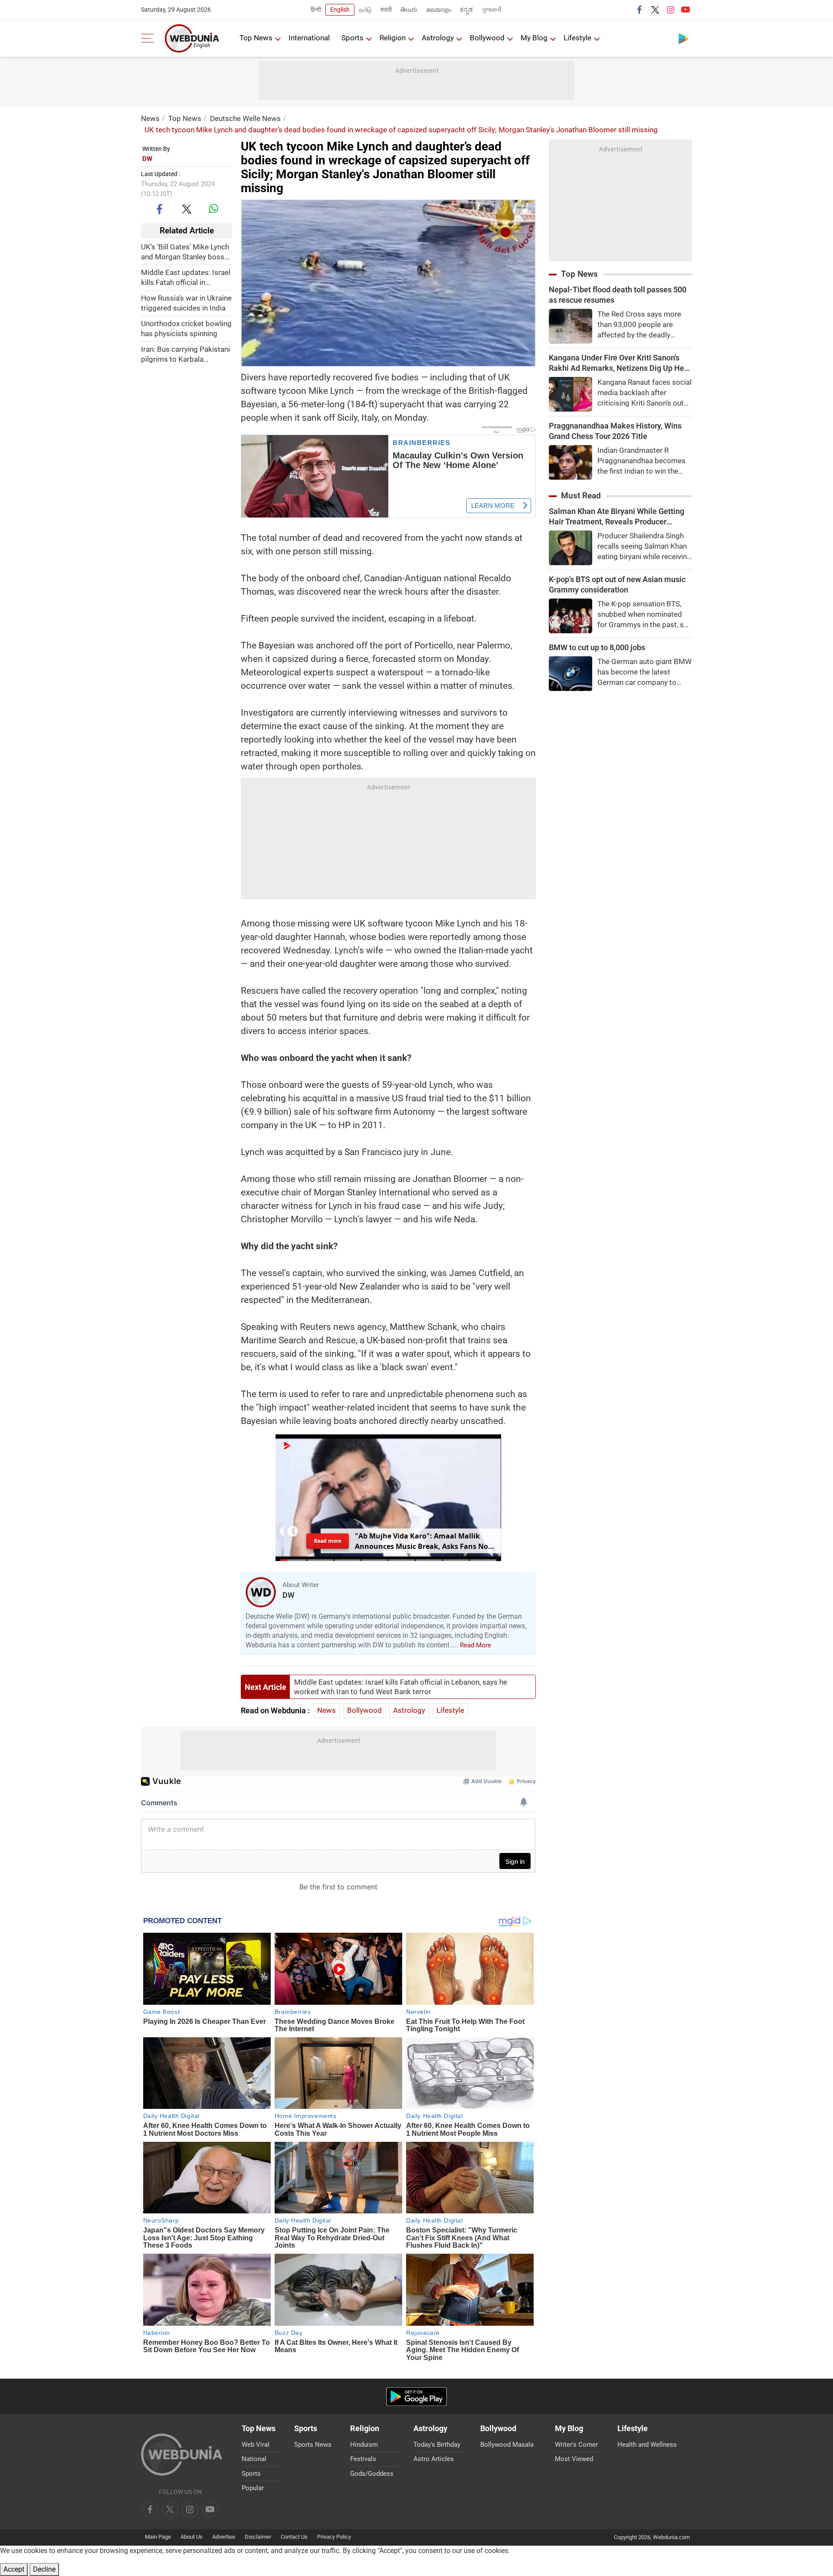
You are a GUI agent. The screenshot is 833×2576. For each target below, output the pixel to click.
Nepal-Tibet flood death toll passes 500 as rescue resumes (618, 295)
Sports (353, 38)
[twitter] (655, 10)
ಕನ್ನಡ (466, 10)
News (150, 118)
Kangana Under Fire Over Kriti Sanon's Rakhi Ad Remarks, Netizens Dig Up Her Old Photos (618, 363)
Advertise (224, 2537)
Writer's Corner (576, 2445)
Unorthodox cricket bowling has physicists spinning (186, 329)
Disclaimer (258, 2537)
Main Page (158, 2537)
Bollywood (487, 38)
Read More (476, 1645)
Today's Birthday (437, 2445)
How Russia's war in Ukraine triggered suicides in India (186, 303)
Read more (328, 1541)
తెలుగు (409, 10)
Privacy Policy (334, 2537)
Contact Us (294, 2537)
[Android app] (416, 2397)
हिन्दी (316, 10)
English (340, 10)
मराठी (386, 10)
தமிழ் (365, 10)
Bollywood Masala (507, 2445)
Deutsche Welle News (245, 118)
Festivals (363, 2459)
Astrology (438, 38)
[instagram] (670, 10)
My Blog (534, 38)
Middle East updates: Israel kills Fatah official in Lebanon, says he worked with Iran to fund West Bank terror (186, 278)
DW (147, 159)
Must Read (581, 496)
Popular (253, 2488)
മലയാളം (439, 10)
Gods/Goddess (372, 2474)
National (254, 2459)
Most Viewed (574, 2459)
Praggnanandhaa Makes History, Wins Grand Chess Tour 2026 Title (615, 431)
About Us (192, 2537)
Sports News (313, 2445)
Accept (14, 2569)
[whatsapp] (213, 209)
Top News (256, 38)
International (309, 38)
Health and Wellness (647, 2445)
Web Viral (256, 2445)
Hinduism (364, 2445)
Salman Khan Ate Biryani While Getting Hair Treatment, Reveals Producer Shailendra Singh (617, 517)
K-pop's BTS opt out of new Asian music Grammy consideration (617, 584)
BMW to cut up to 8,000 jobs (597, 647)
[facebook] (640, 10)
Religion (393, 38)
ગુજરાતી (492, 10)
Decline (44, 2569)
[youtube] (685, 10)
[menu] (150, 38)
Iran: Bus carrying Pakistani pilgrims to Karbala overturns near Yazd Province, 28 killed (185, 355)
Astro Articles (434, 2459)
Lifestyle (577, 38)
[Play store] (683, 38)
